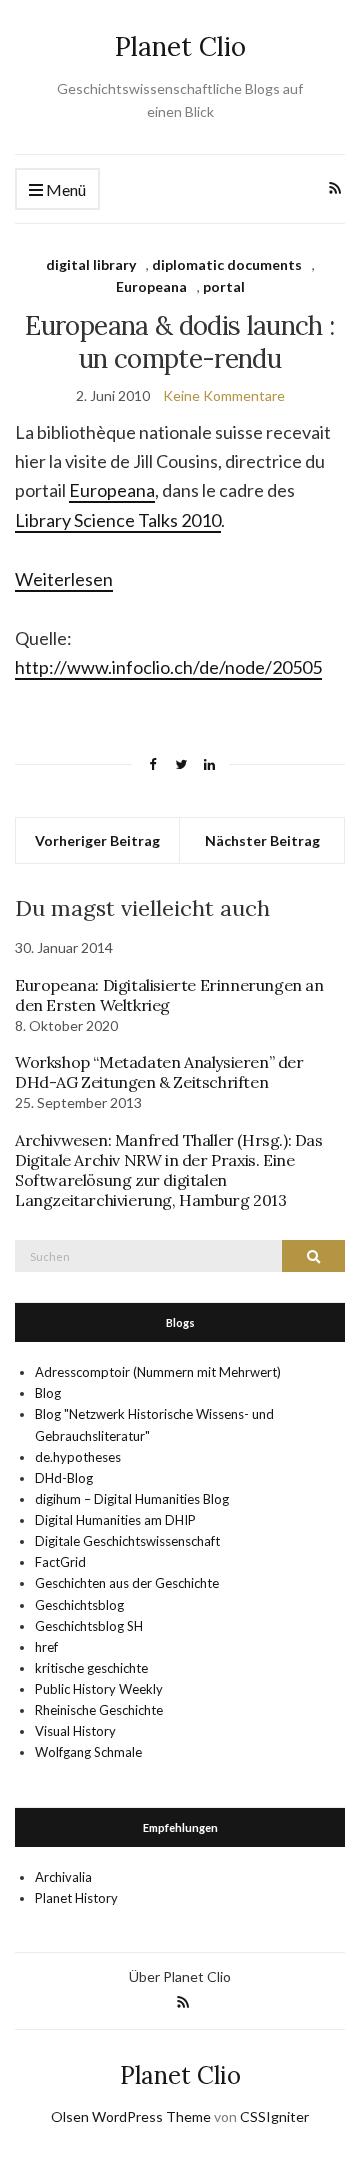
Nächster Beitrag (262, 840)
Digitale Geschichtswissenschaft (127, 1541)
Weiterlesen (64, 579)
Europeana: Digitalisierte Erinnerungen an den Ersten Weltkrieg (169, 995)
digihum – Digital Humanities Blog (132, 1499)
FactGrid (60, 1562)
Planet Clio (180, 46)
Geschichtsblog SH (89, 1626)
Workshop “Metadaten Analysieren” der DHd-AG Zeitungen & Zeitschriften (159, 1072)
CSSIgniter (274, 2116)
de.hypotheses (78, 1457)
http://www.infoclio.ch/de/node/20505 (168, 667)
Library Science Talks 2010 (118, 520)
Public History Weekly (99, 1689)
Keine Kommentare (224, 395)
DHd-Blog (64, 1478)
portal (224, 286)
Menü (64, 189)
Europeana (151, 286)
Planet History (76, 1898)
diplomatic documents (227, 264)
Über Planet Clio (180, 1976)
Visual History (75, 1731)
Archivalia (63, 1877)
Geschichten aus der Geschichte (127, 1583)
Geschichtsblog (79, 1605)
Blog (48, 1393)
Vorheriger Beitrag (97, 840)
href (46, 1647)
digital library (91, 264)
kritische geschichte (91, 1668)
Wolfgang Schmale (88, 1752)
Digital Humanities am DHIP (115, 1520)
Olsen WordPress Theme (131, 2116)
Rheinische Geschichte (99, 1710)
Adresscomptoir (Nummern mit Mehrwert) (158, 1372)
